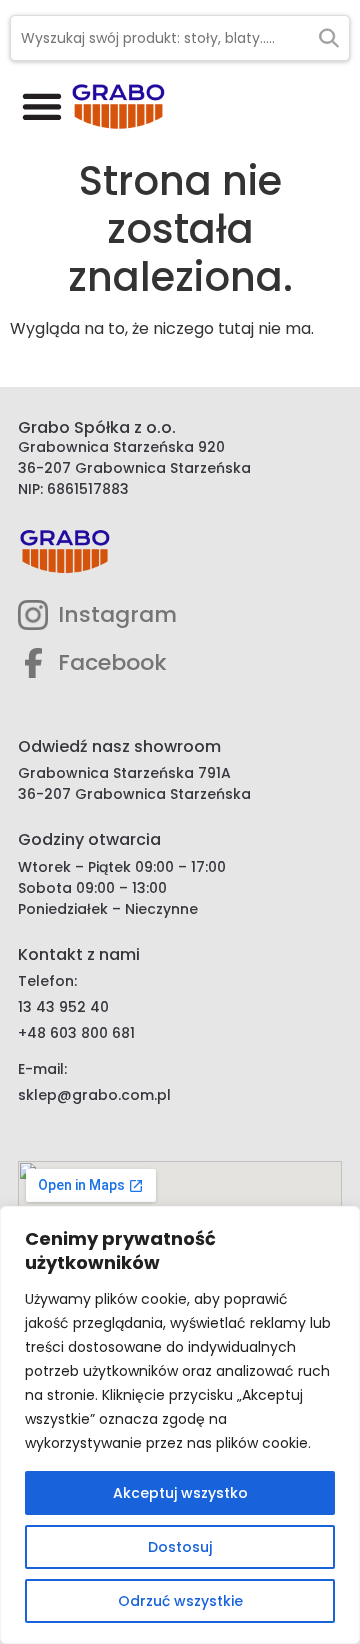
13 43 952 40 (63, 1007)
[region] (180, 1425)
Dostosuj (180, 1547)
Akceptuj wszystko (180, 1493)
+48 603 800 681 (76, 1033)
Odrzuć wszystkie (180, 1601)
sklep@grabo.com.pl (94, 1095)
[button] (42, 105)
